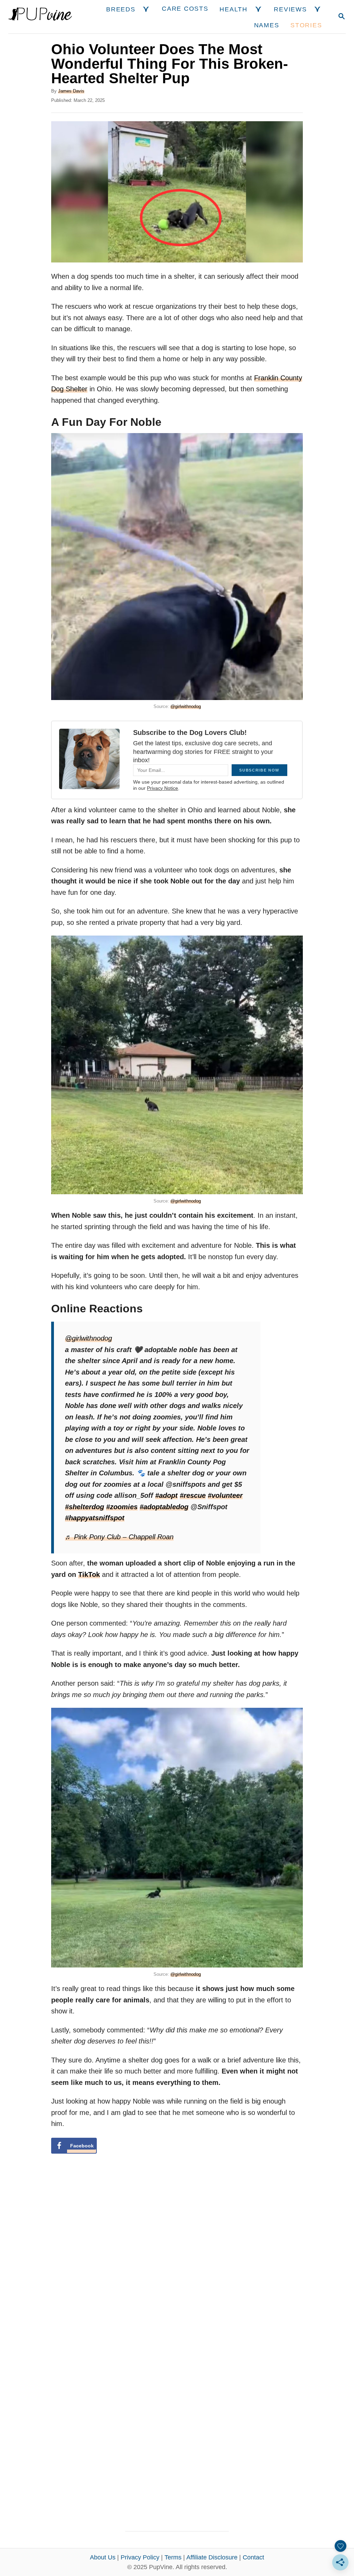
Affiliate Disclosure (212, 2557)
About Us (103, 2557)
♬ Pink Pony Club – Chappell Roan (119, 1537)
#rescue (193, 1495)
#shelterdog (85, 1507)
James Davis (71, 91)
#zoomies (122, 1507)
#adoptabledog (164, 1507)
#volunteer (225, 1495)
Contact (253, 2557)
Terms (173, 2557)
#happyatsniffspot (95, 1518)
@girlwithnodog (186, 706)
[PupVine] (40, 17)
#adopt (166, 1495)
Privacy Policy (140, 2557)
